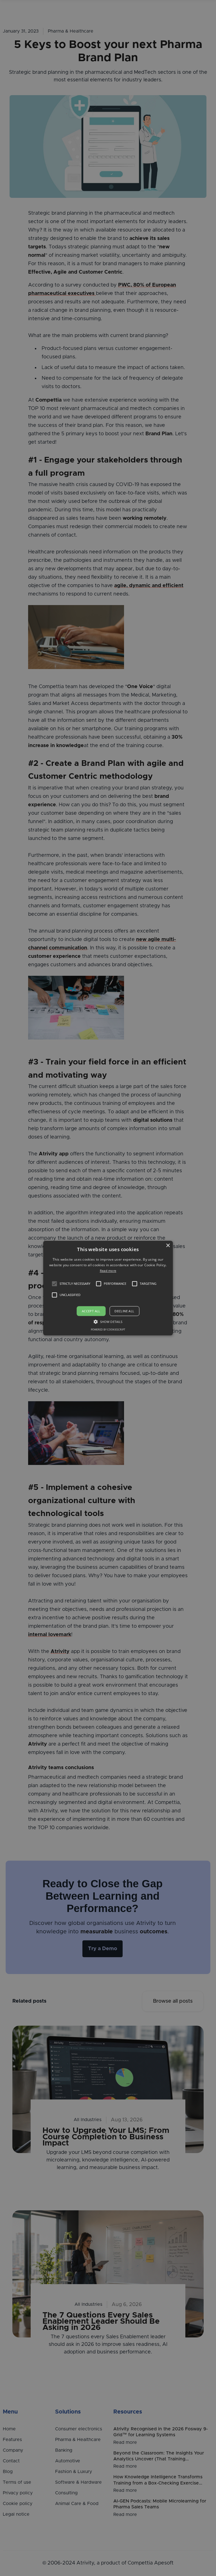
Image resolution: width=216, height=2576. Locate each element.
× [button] (168, 1246)
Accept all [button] (91, 1311)
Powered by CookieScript (108, 1330)
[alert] (108, 1288)
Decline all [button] (124, 1311)
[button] (55, 1284)
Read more (108, 1271)
